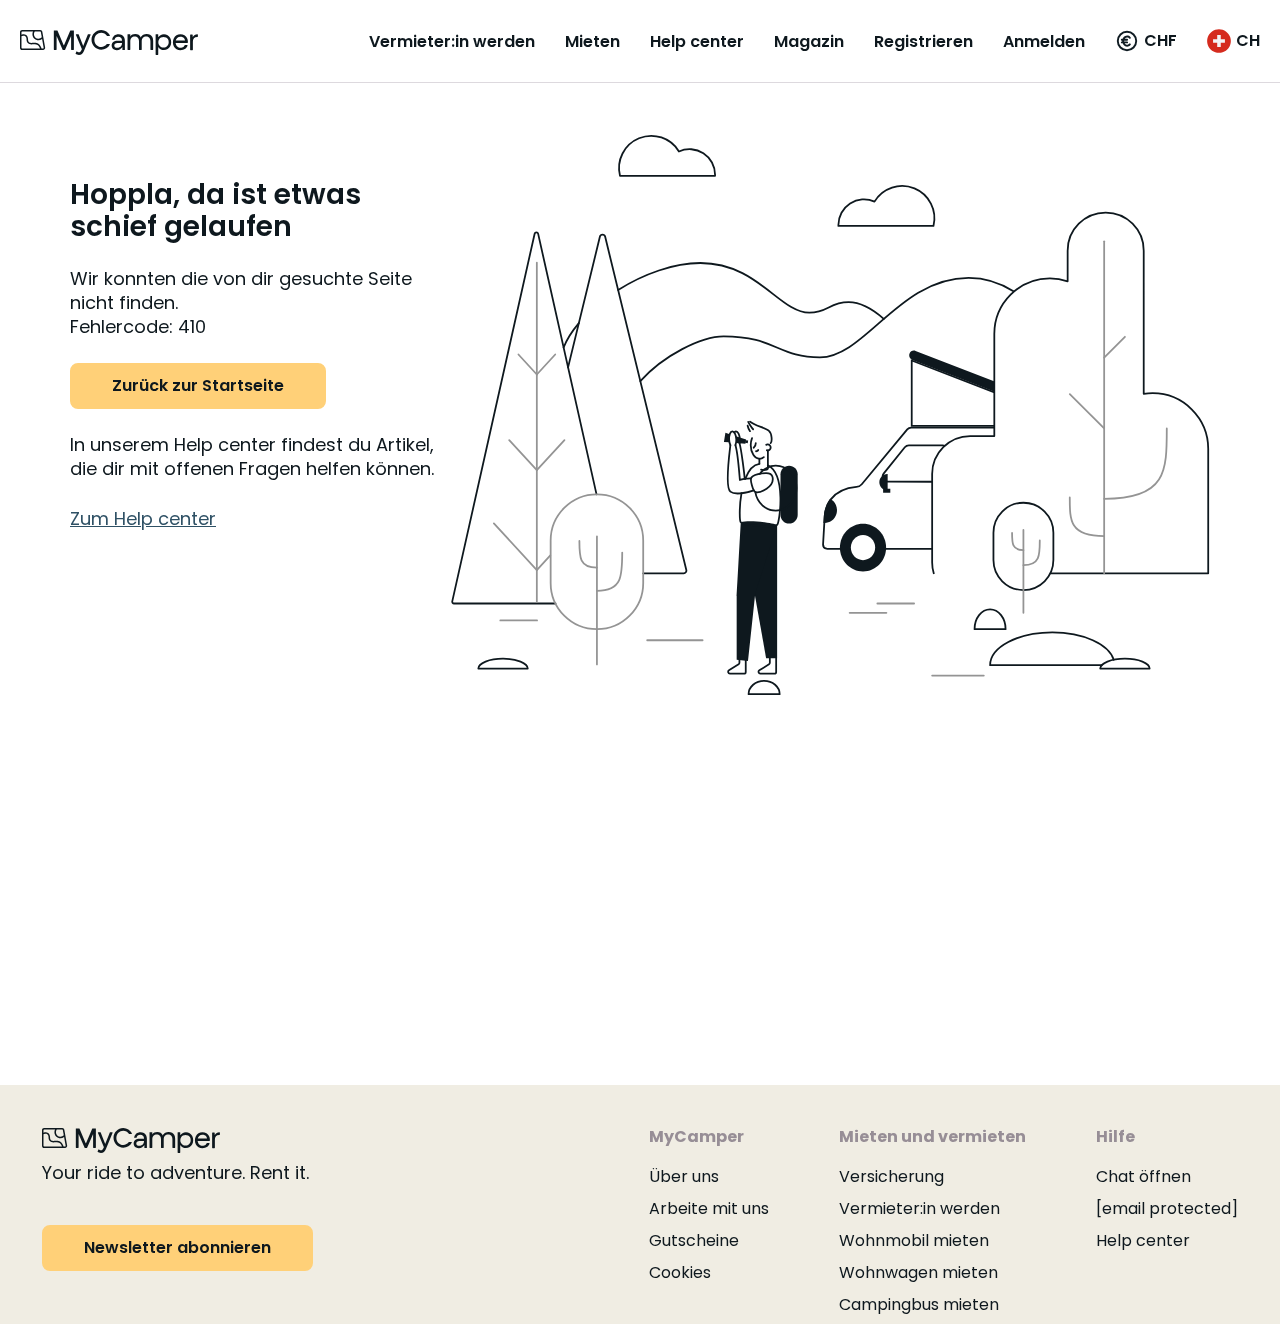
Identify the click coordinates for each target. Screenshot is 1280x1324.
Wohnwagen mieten (918, 1272)
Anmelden (1044, 41)
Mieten (592, 41)
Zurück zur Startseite (198, 385)
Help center (697, 41)
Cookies (680, 1272)
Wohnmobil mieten (914, 1240)
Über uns (684, 1176)
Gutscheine (694, 1240)
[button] (1146, 41)
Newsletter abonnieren (177, 1247)
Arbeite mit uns (709, 1208)
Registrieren (923, 41)
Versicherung (891, 1176)
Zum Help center (143, 518)
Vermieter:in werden (452, 41)
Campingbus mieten (919, 1304)
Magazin (809, 41)
